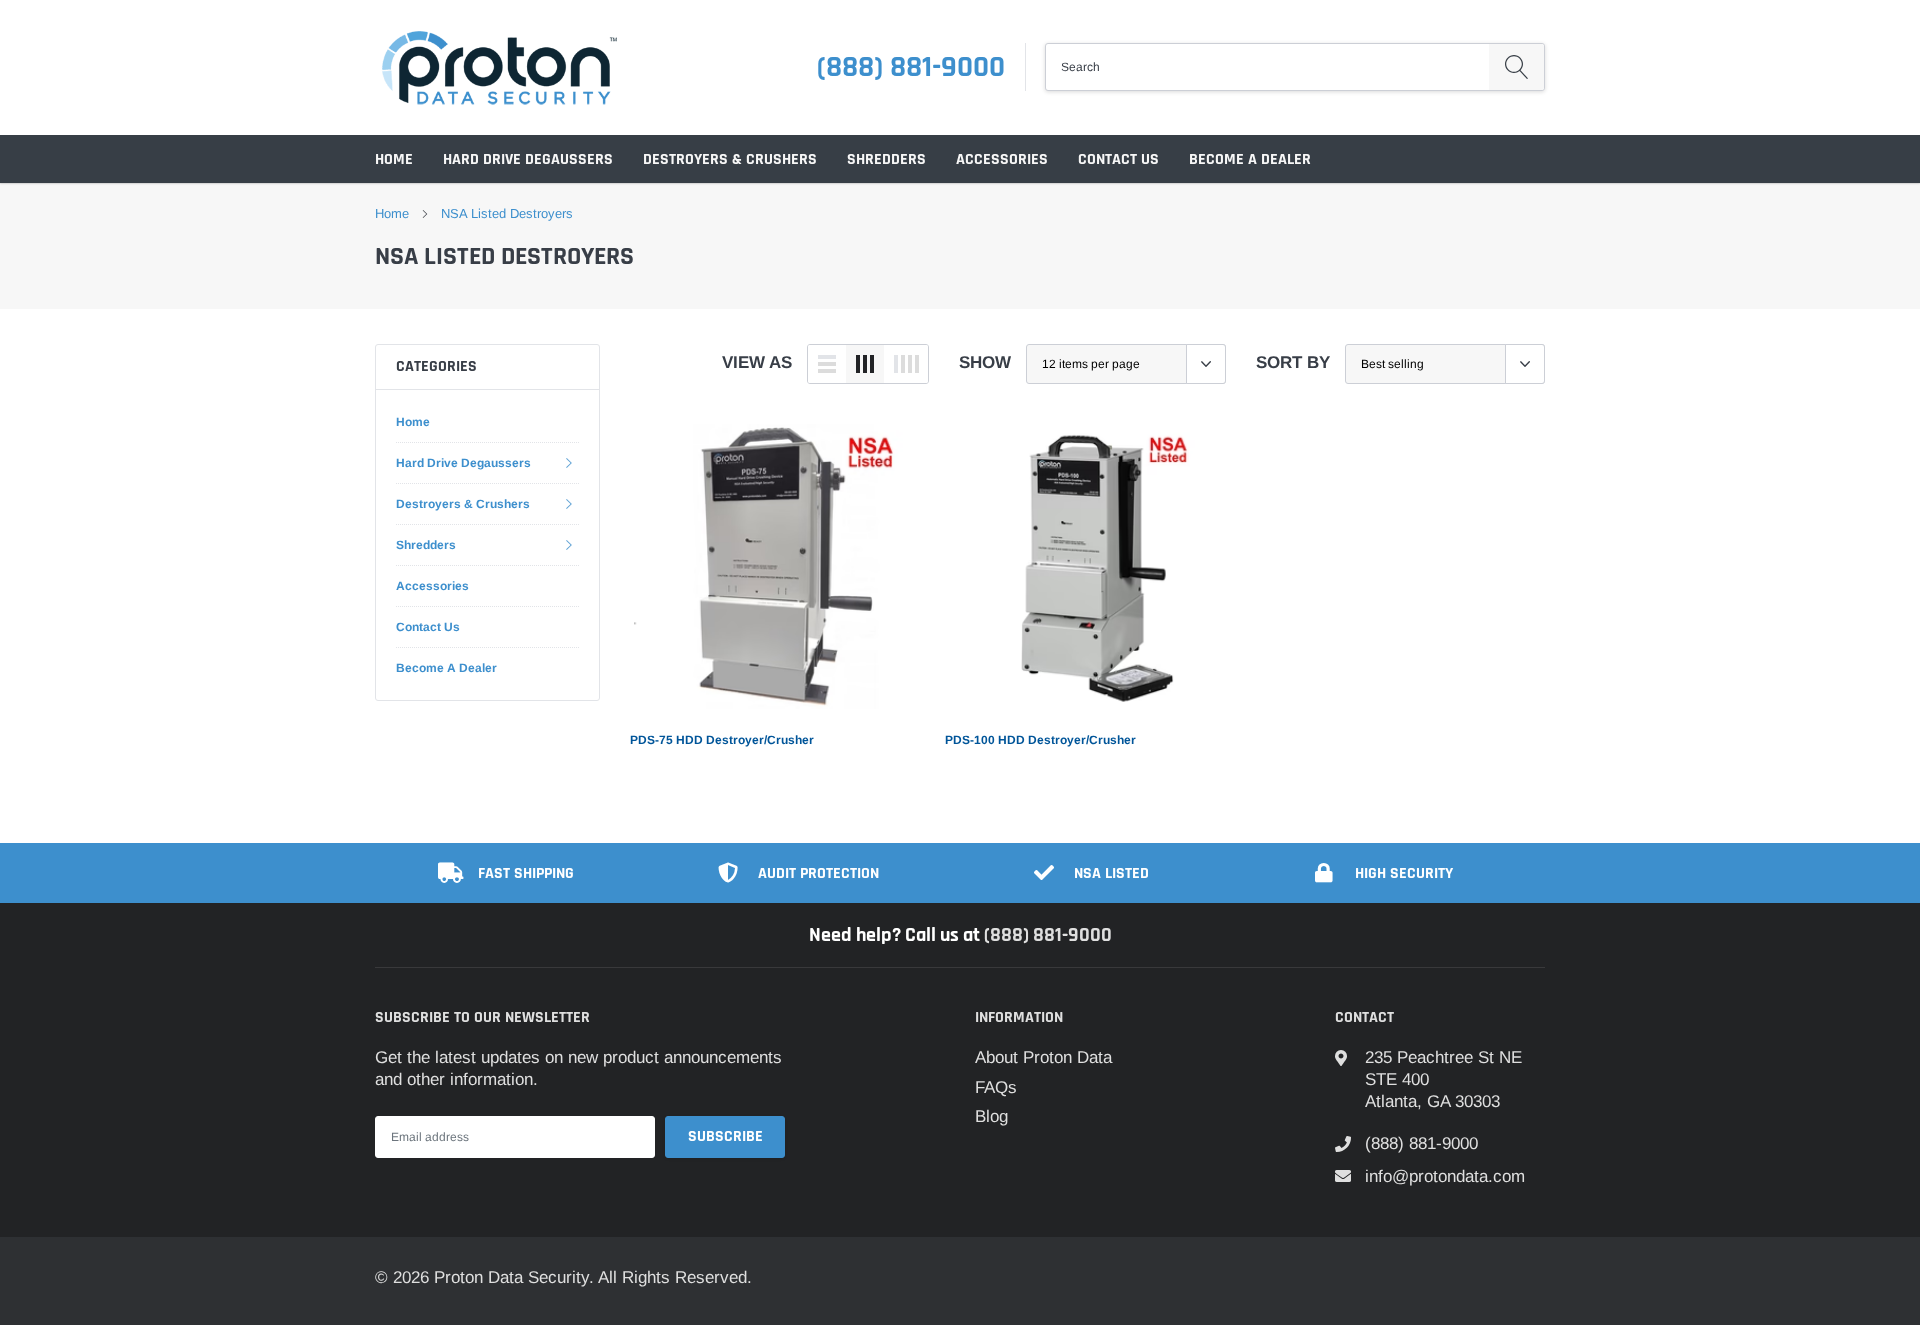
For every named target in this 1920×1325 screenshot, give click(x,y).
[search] (1516, 67)
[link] (772, 566)
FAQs (996, 1087)
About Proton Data (1043, 1057)
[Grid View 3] (865, 364)
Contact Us (1118, 159)
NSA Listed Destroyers (507, 213)
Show (985, 362)
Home (394, 159)
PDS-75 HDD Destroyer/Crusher (722, 740)
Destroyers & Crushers (730, 159)
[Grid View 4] (906, 364)
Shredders (886, 159)
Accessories (1002, 159)
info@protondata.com (1445, 1176)
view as (757, 362)
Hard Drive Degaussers (528, 159)
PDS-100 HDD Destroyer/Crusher (1040, 740)
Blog (991, 1116)
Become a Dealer (1250, 159)
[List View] (827, 364)
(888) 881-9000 (911, 67)
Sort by (1293, 362)
